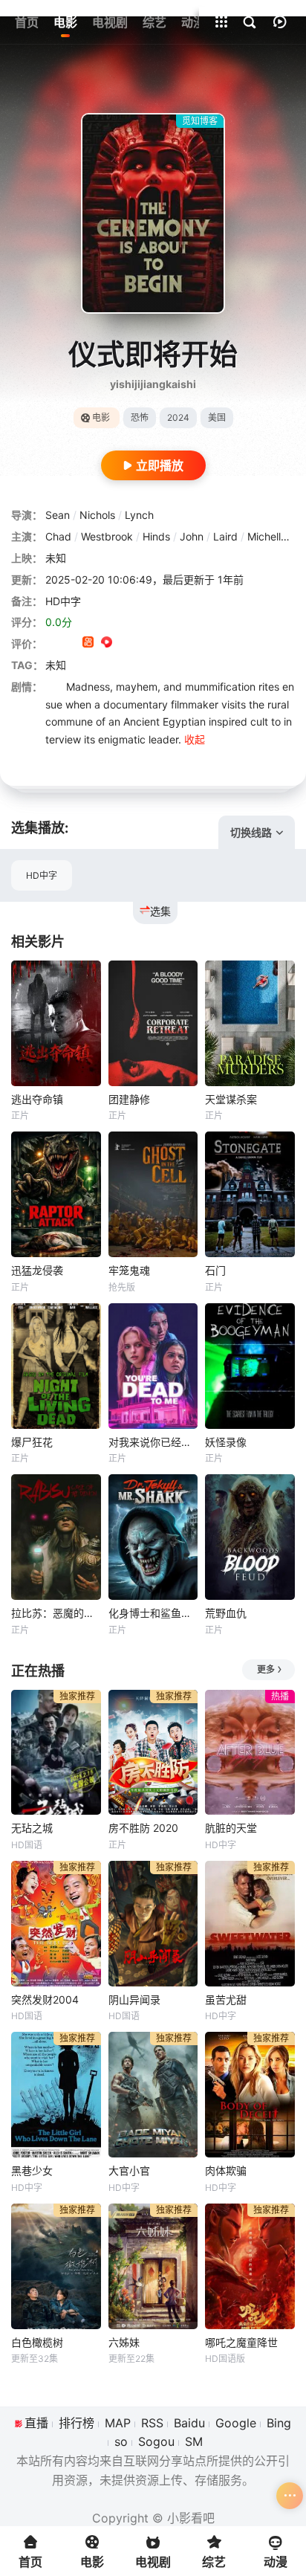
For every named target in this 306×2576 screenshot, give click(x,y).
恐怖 (140, 417)
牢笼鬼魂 (129, 1270)
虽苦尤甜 (226, 1999)
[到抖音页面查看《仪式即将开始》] (69, 643)
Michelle (267, 536)
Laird (225, 536)
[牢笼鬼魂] (153, 1194)
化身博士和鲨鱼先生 (153, 1613)
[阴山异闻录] (153, 1924)
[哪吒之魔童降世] (250, 2266)
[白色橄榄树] (56, 2266)
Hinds (156, 536)
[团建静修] (153, 1023)
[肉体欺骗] (250, 2095)
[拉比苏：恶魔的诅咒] (56, 1537)
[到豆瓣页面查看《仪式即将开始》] (51, 643)
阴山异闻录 (134, 1999)
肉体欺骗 (226, 2170)
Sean (58, 515)
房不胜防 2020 (143, 1828)
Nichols (97, 515)
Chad (58, 536)
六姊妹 (124, 2342)
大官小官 (129, 2170)
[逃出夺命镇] (56, 1023)
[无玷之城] (56, 1753)
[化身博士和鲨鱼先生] (153, 1537)
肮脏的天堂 (231, 1828)
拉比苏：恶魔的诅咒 (56, 1613)
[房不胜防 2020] (153, 1753)
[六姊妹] (153, 2266)
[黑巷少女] (56, 2095)
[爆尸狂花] (56, 1366)
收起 (195, 739)
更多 (266, 1669)
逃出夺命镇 (37, 1099)
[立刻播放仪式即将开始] (153, 213)
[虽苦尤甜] (250, 1924)
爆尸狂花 (32, 1442)
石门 (215, 1270)
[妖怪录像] (250, 1366)
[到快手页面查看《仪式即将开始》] (88, 643)
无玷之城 (32, 1828)
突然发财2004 (45, 1999)
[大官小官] (153, 2095)
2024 (178, 417)
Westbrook (107, 536)
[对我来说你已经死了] (153, 1366)
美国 (217, 417)
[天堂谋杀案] (250, 1023)
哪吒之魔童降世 (241, 2342)
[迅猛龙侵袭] (56, 1194)
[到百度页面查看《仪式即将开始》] (162, 643)
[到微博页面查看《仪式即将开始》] (125, 643)
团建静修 (129, 1099)
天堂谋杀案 (231, 1099)
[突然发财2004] (56, 1924)
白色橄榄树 (37, 2342)
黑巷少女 (32, 2170)
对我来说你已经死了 (153, 1442)
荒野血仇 (226, 1613)
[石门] (250, 1194)
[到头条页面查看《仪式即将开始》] (144, 643)
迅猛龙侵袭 (37, 1270)
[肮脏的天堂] (250, 1753)
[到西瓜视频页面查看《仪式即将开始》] (107, 643)
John (192, 536)
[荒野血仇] (250, 1537)
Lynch (139, 515)
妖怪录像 (226, 1442)
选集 (160, 911)
